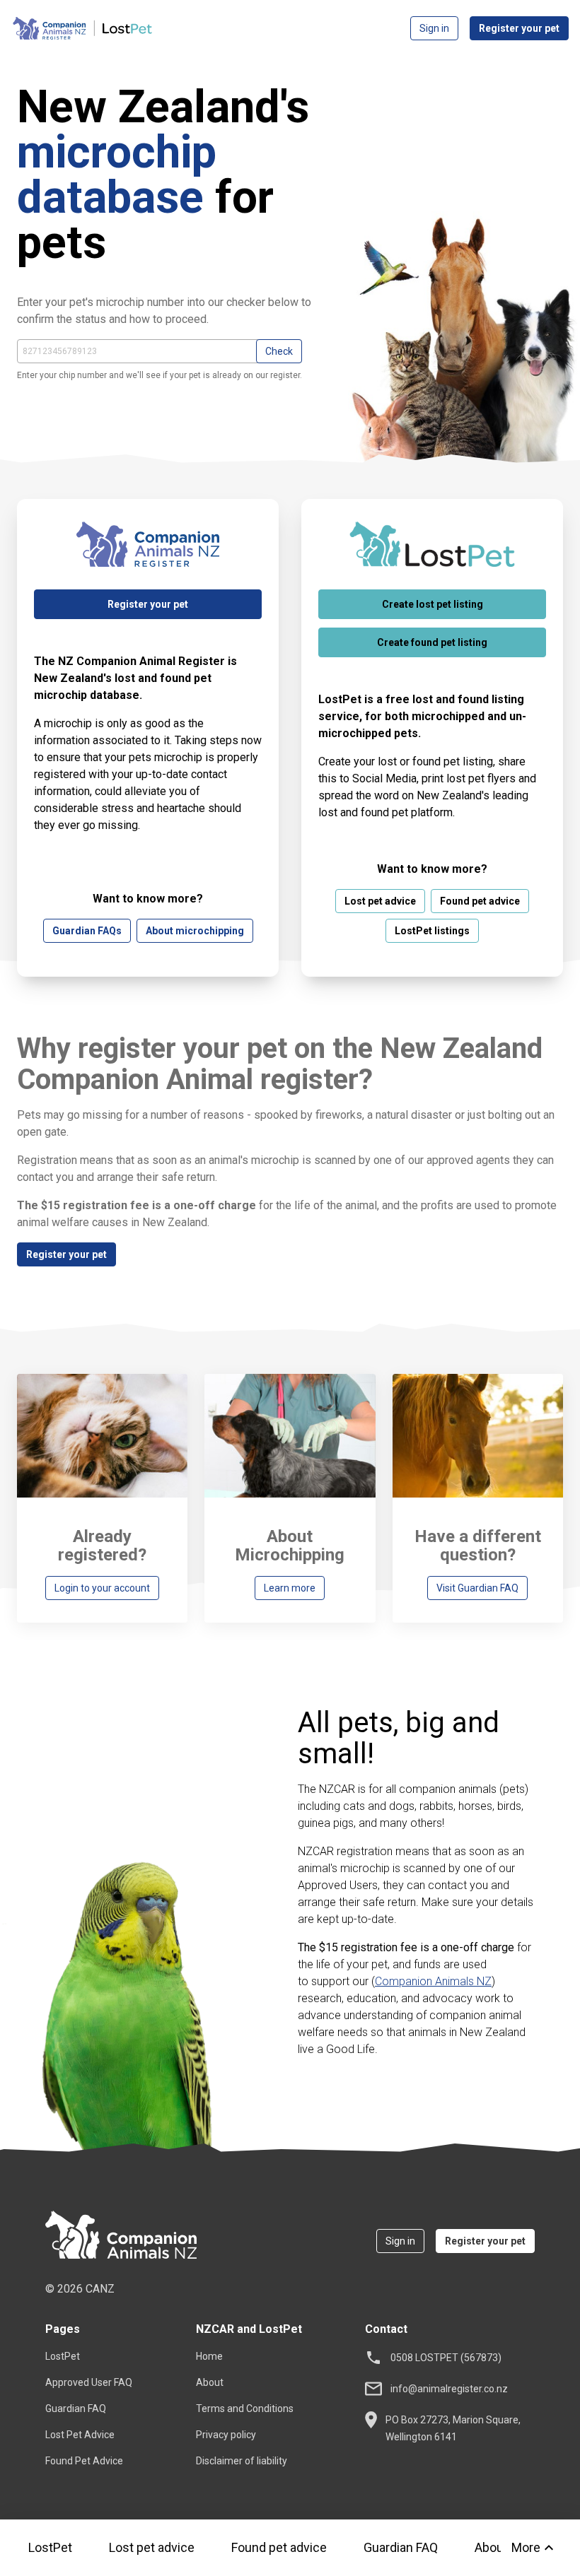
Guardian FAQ (401, 2547)
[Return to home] (121, 2237)
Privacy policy (226, 2435)
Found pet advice (279, 2547)
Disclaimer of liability (242, 2461)
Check (279, 351)
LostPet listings (432, 931)
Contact (386, 2329)
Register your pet (519, 28)
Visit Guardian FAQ (477, 1588)
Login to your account (102, 1588)
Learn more (290, 1588)
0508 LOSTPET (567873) (446, 2358)
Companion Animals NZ (433, 1981)
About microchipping (195, 931)
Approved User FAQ (89, 2382)
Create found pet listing (432, 642)
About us (500, 2547)
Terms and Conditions (245, 2409)
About (210, 2382)
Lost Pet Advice (80, 2435)
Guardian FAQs (87, 931)
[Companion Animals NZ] (82, 28)
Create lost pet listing (433, 604)
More (526, 2547)
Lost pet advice (152, 2547)
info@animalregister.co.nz (449, 2389)
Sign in (434, 28)
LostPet (50, 2547)
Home (209, 2356)
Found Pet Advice (84, 2461)
